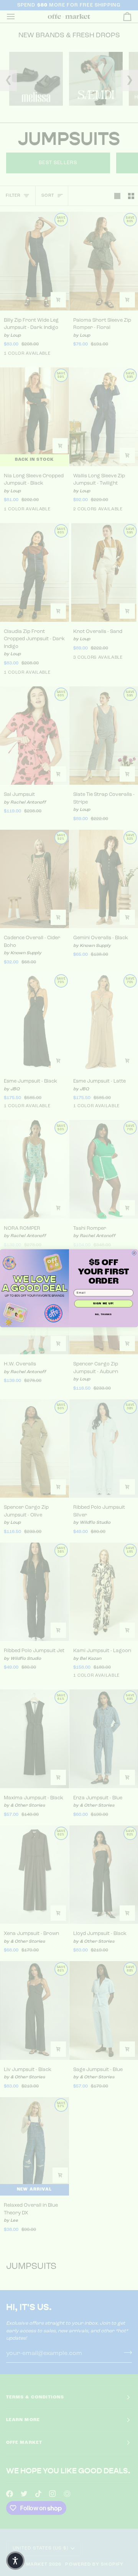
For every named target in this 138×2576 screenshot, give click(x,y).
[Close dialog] (134, 1253)
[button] (15, 2561)
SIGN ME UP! (103, 1303)
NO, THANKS (103, 1314)
